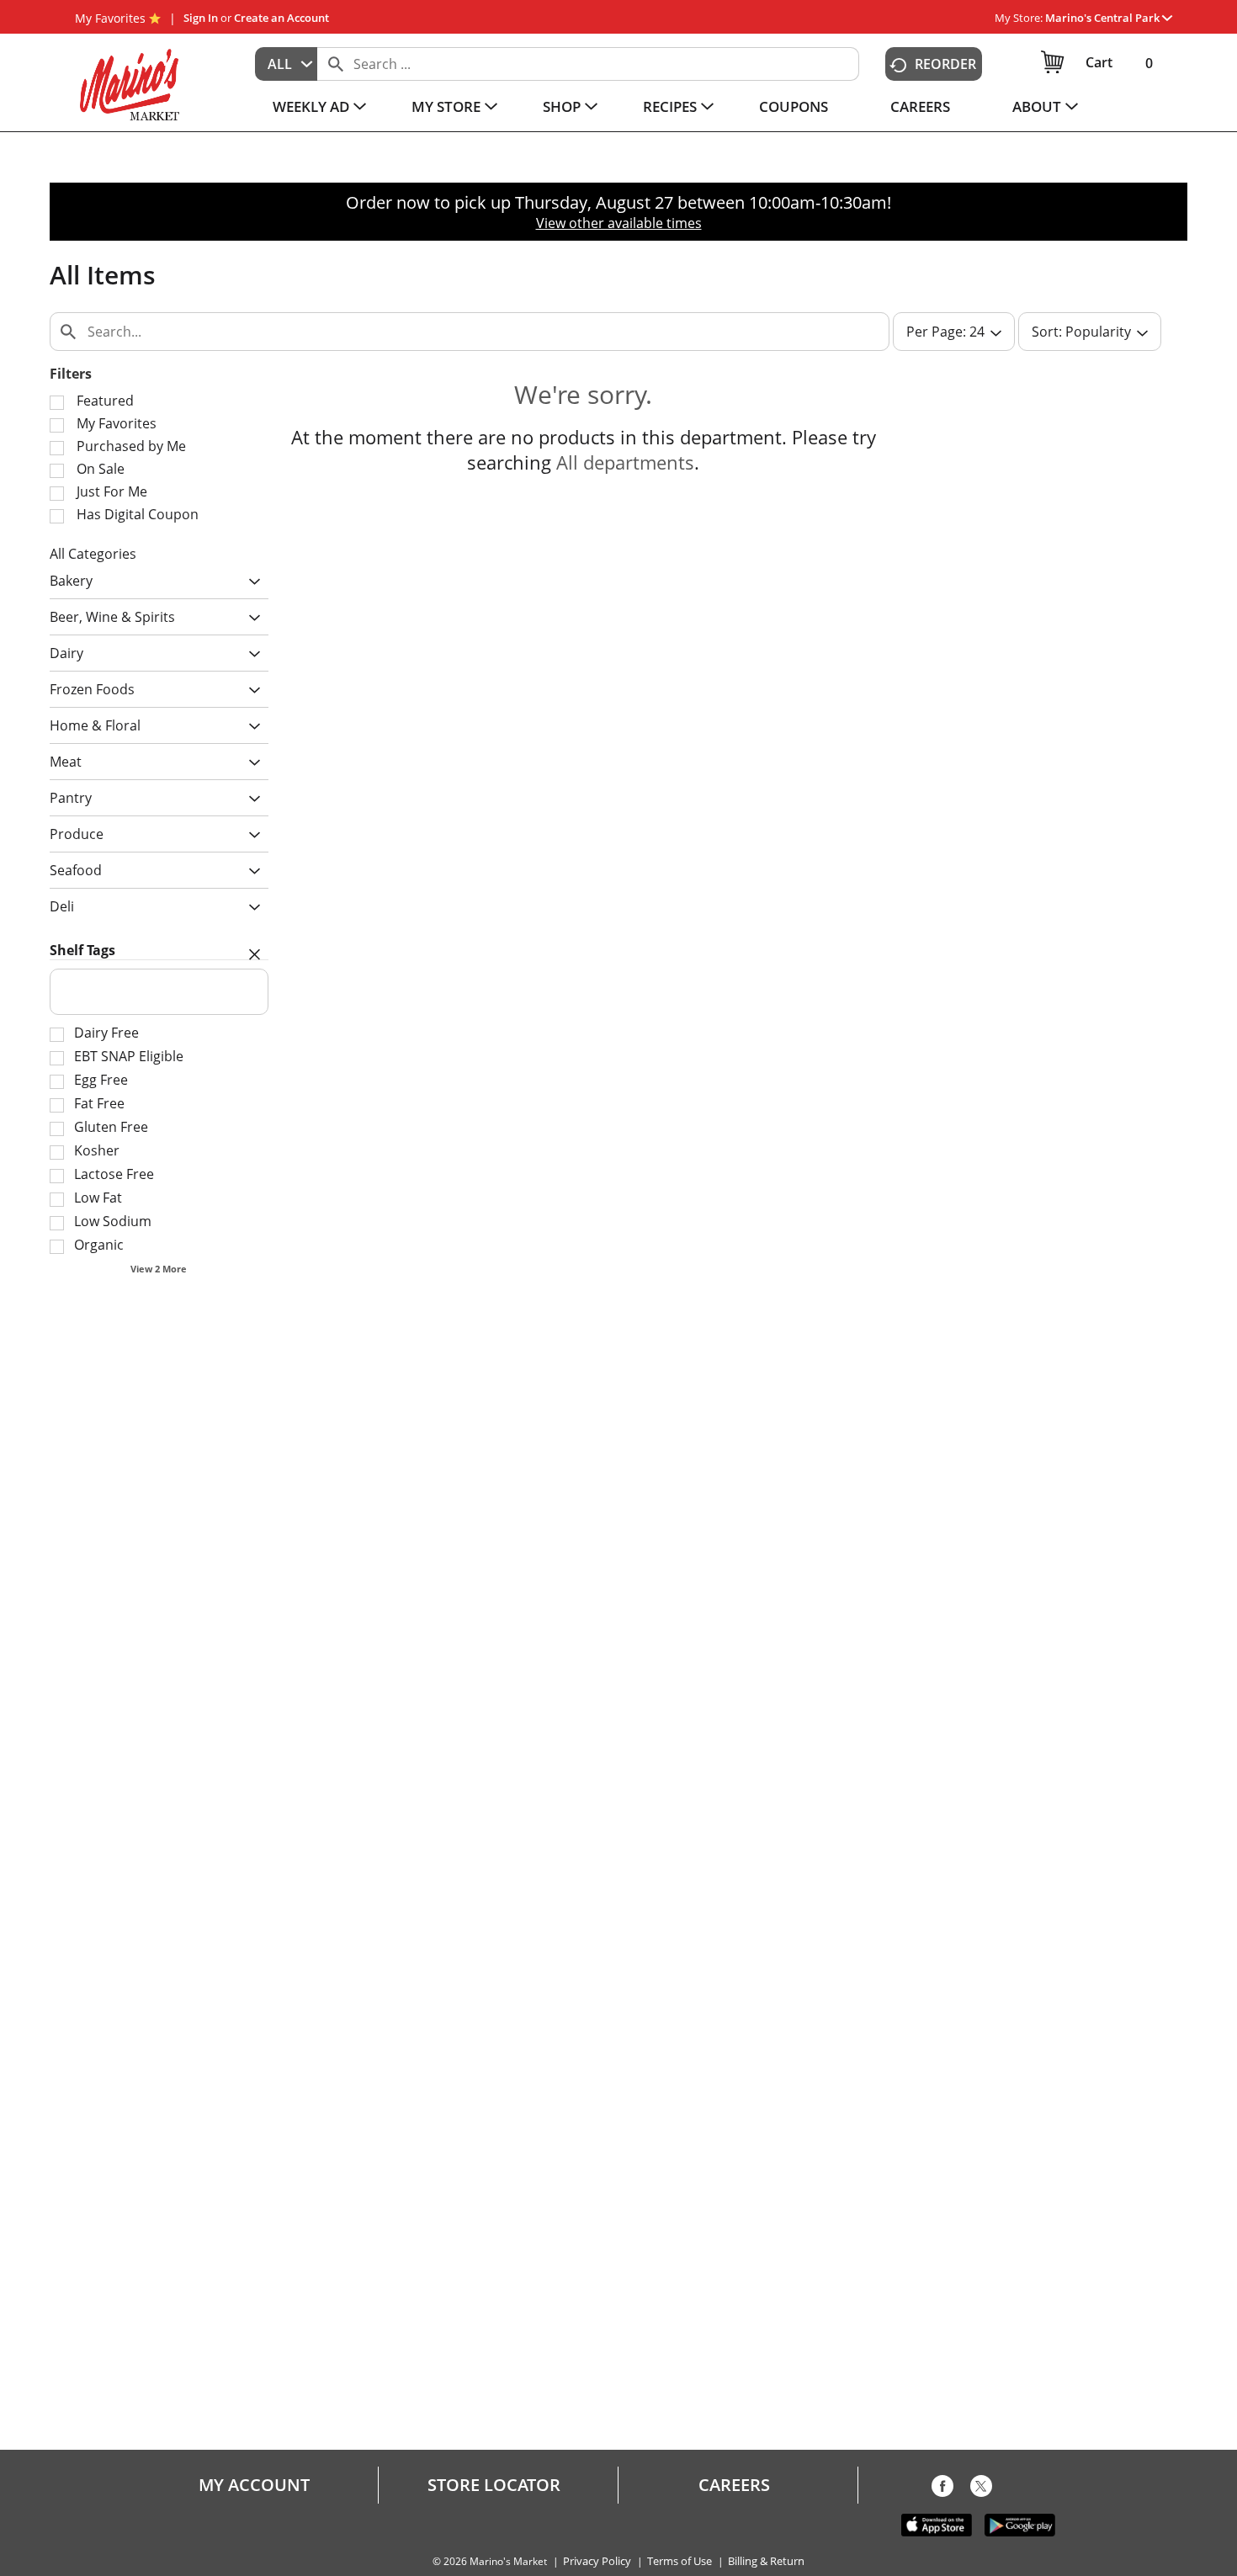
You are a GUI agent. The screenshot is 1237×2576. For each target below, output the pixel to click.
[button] (1109, 18)
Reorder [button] (945, 64)
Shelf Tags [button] (82, 950)
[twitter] (981, 2489)
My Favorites (110, 18)
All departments (625, 462)
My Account (254, 2485)
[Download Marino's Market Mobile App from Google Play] (1020, 2524)
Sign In (201, 18)
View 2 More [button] (159, 1269)
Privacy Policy (597, 2561)
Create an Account (281, 18)
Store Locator (494, 2485)
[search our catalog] (336, 64)
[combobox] (286, 64)
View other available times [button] (619, 223)
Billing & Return (766, 2561)
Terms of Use (680, 2561)
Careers (734, 2485)
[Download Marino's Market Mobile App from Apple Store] (937, 2524)
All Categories (93, 554)
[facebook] (942, 2489)
